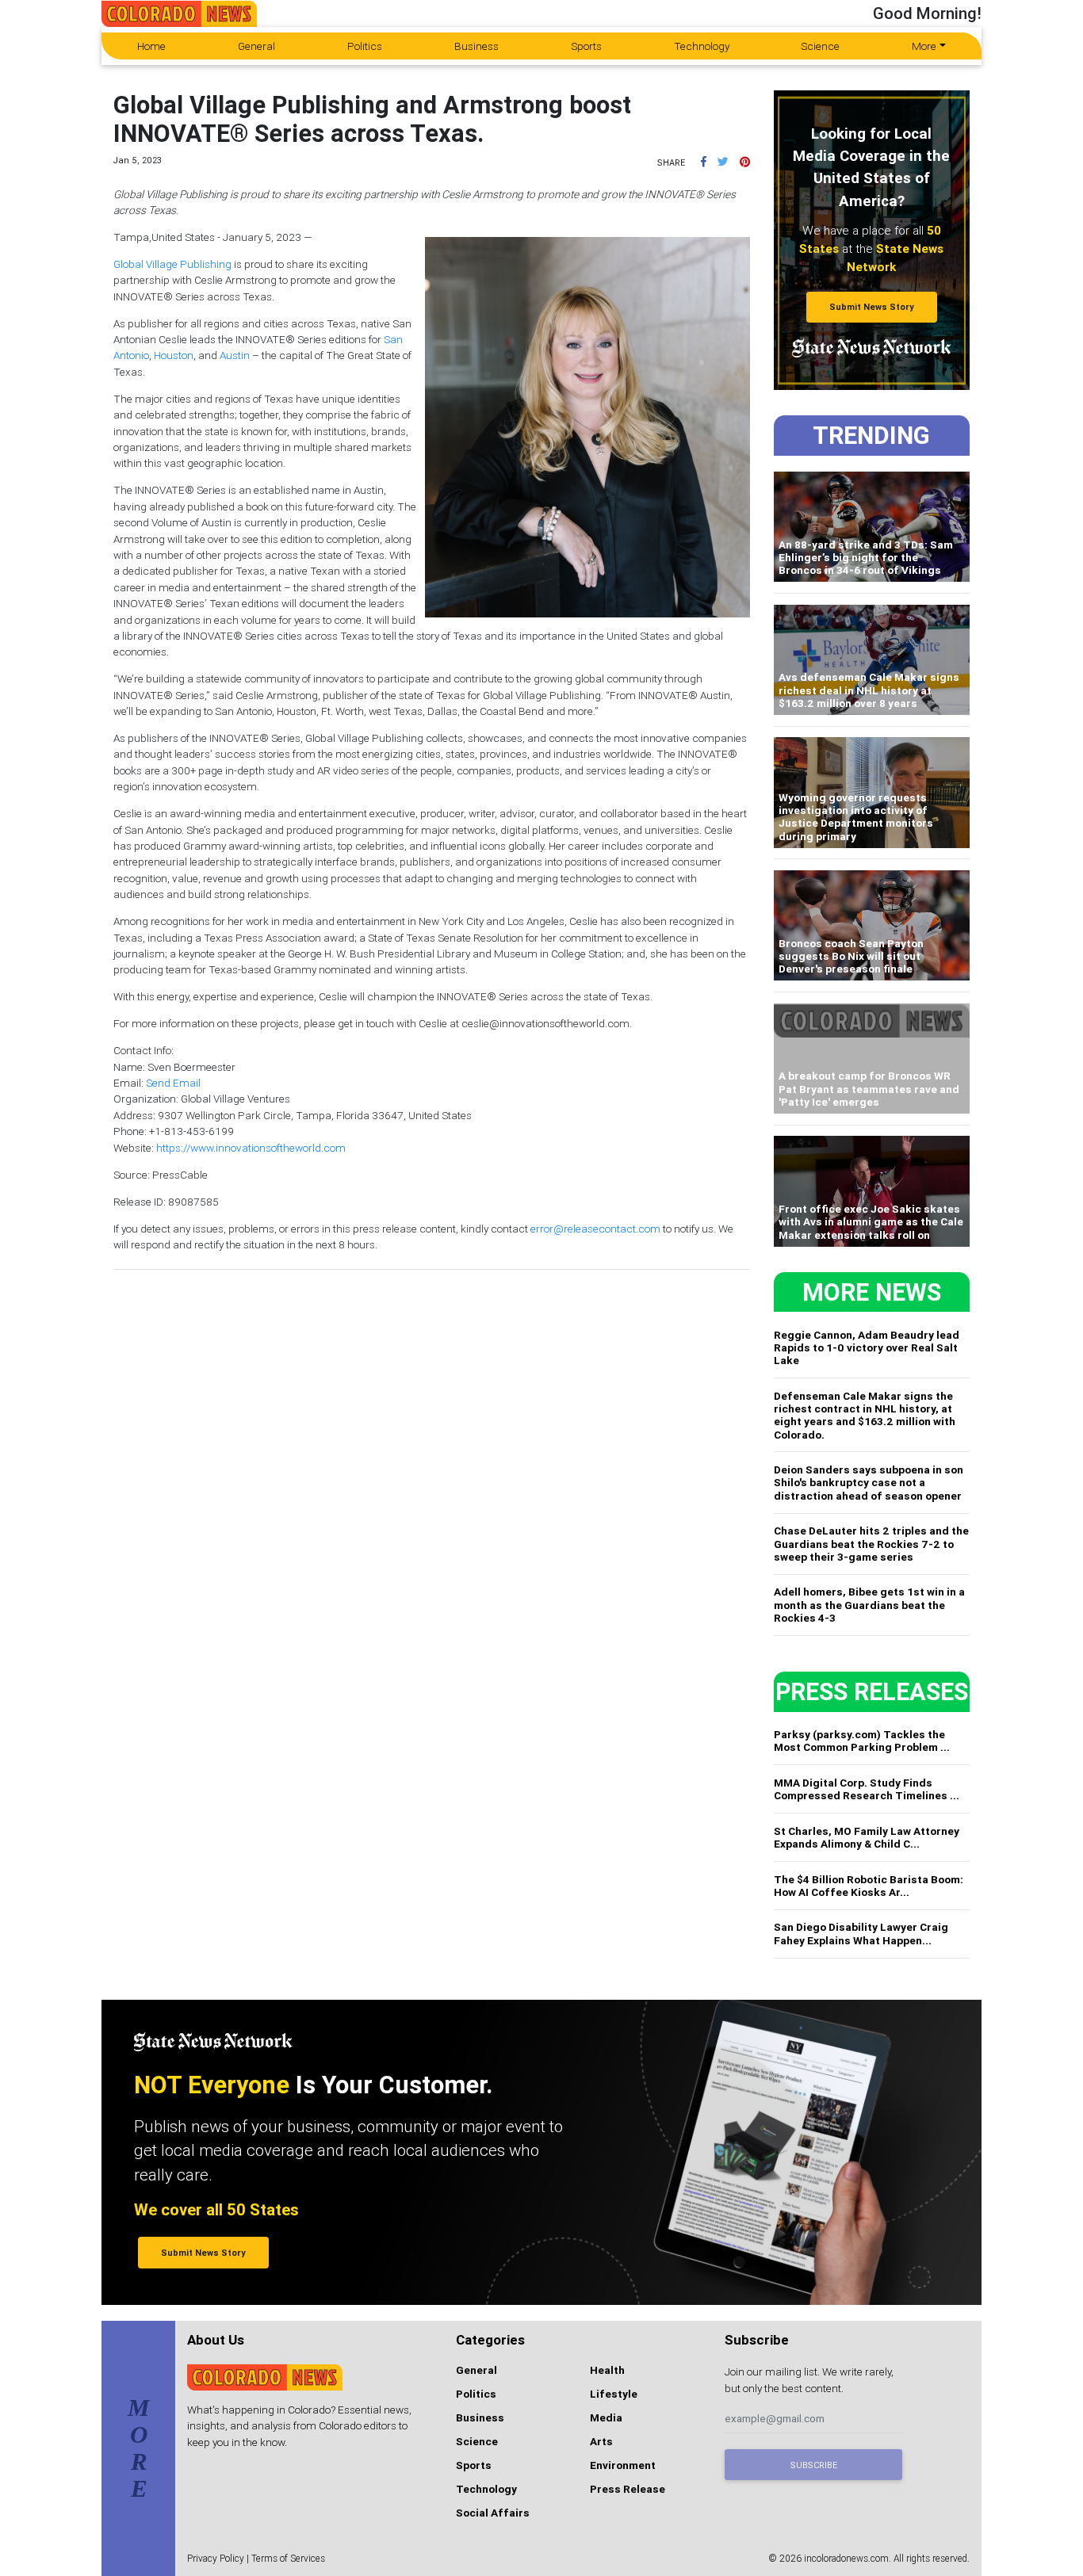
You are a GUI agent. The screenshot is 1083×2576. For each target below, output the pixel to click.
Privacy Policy (216, 2558)
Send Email (173, 1083)
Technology (702, 46)
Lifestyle (614, 2394)
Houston (174, 355)
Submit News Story (872, 307)
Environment (623, 2465)
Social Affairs (493, 2513)
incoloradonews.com (846, 2558)
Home (151, 46)
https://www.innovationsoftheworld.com (251, 1148)
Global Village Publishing (172, 264)
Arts (601, 2441)
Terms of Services (288, 2558)
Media (606, 2417)
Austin (235, 355)
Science (820, 46)
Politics (365, 46)
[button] (704, 162)
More (924, 46)
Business (476, 46)
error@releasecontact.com (595, 1229)
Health (607, 2370)
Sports (586, 46)
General (256, 46)
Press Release (628, 2489)
